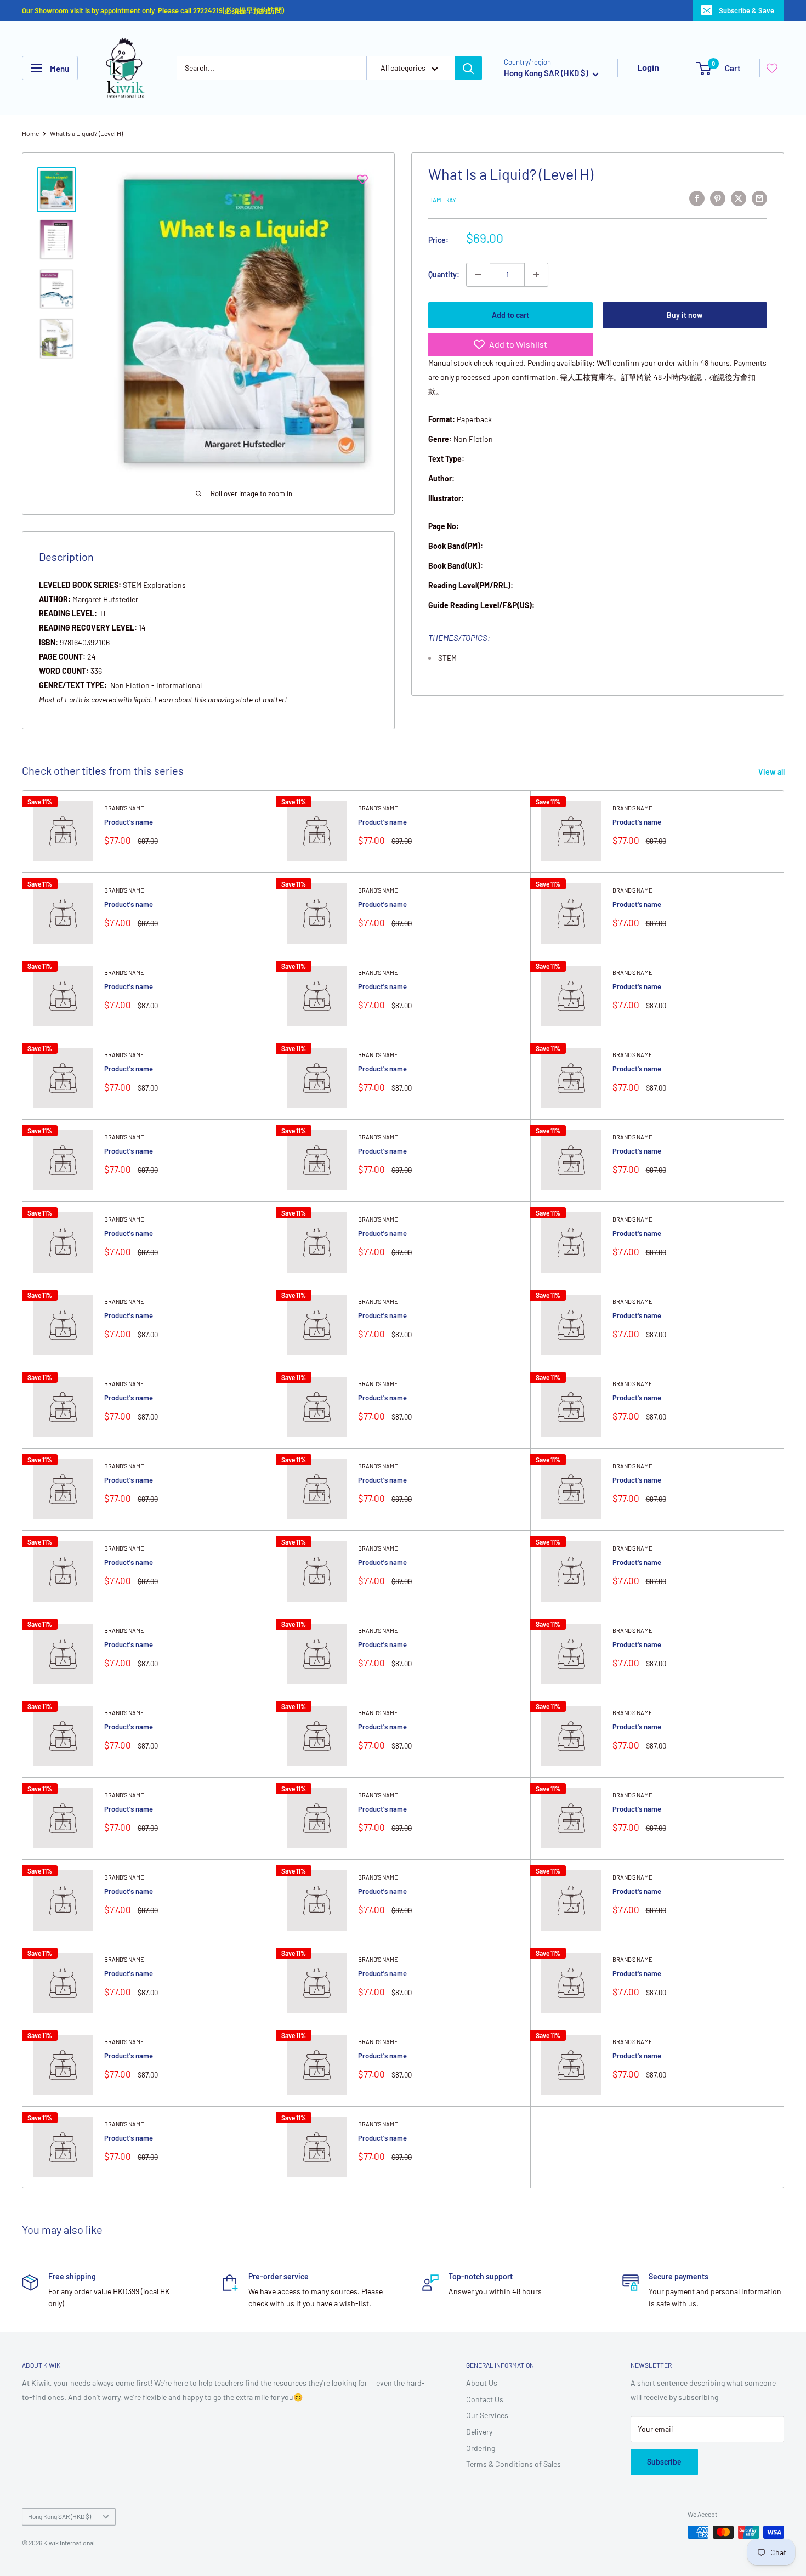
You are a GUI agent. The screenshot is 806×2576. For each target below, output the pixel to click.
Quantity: (444, 274)
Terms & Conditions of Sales (513, 2464)
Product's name (129, 822)
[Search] (468, 68)
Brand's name (124, 808)
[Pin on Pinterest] (718, 198)
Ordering (481, 2448)
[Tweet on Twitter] (739, 198)
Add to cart (510, 315)
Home (30, 133)
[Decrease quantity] (478, 275)
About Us (482, 2383)
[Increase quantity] (536, 275)
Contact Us (485, 2399)
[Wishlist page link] (772, 68)
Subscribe (664, 2462)
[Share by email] (759, 198)
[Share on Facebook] (697, 198)
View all (772, 772)
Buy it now (685, 315)
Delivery (479, 2432)
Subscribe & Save (747, 10)
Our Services (487, 2415)
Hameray (442, 200)
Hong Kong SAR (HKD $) (59, 2516)
